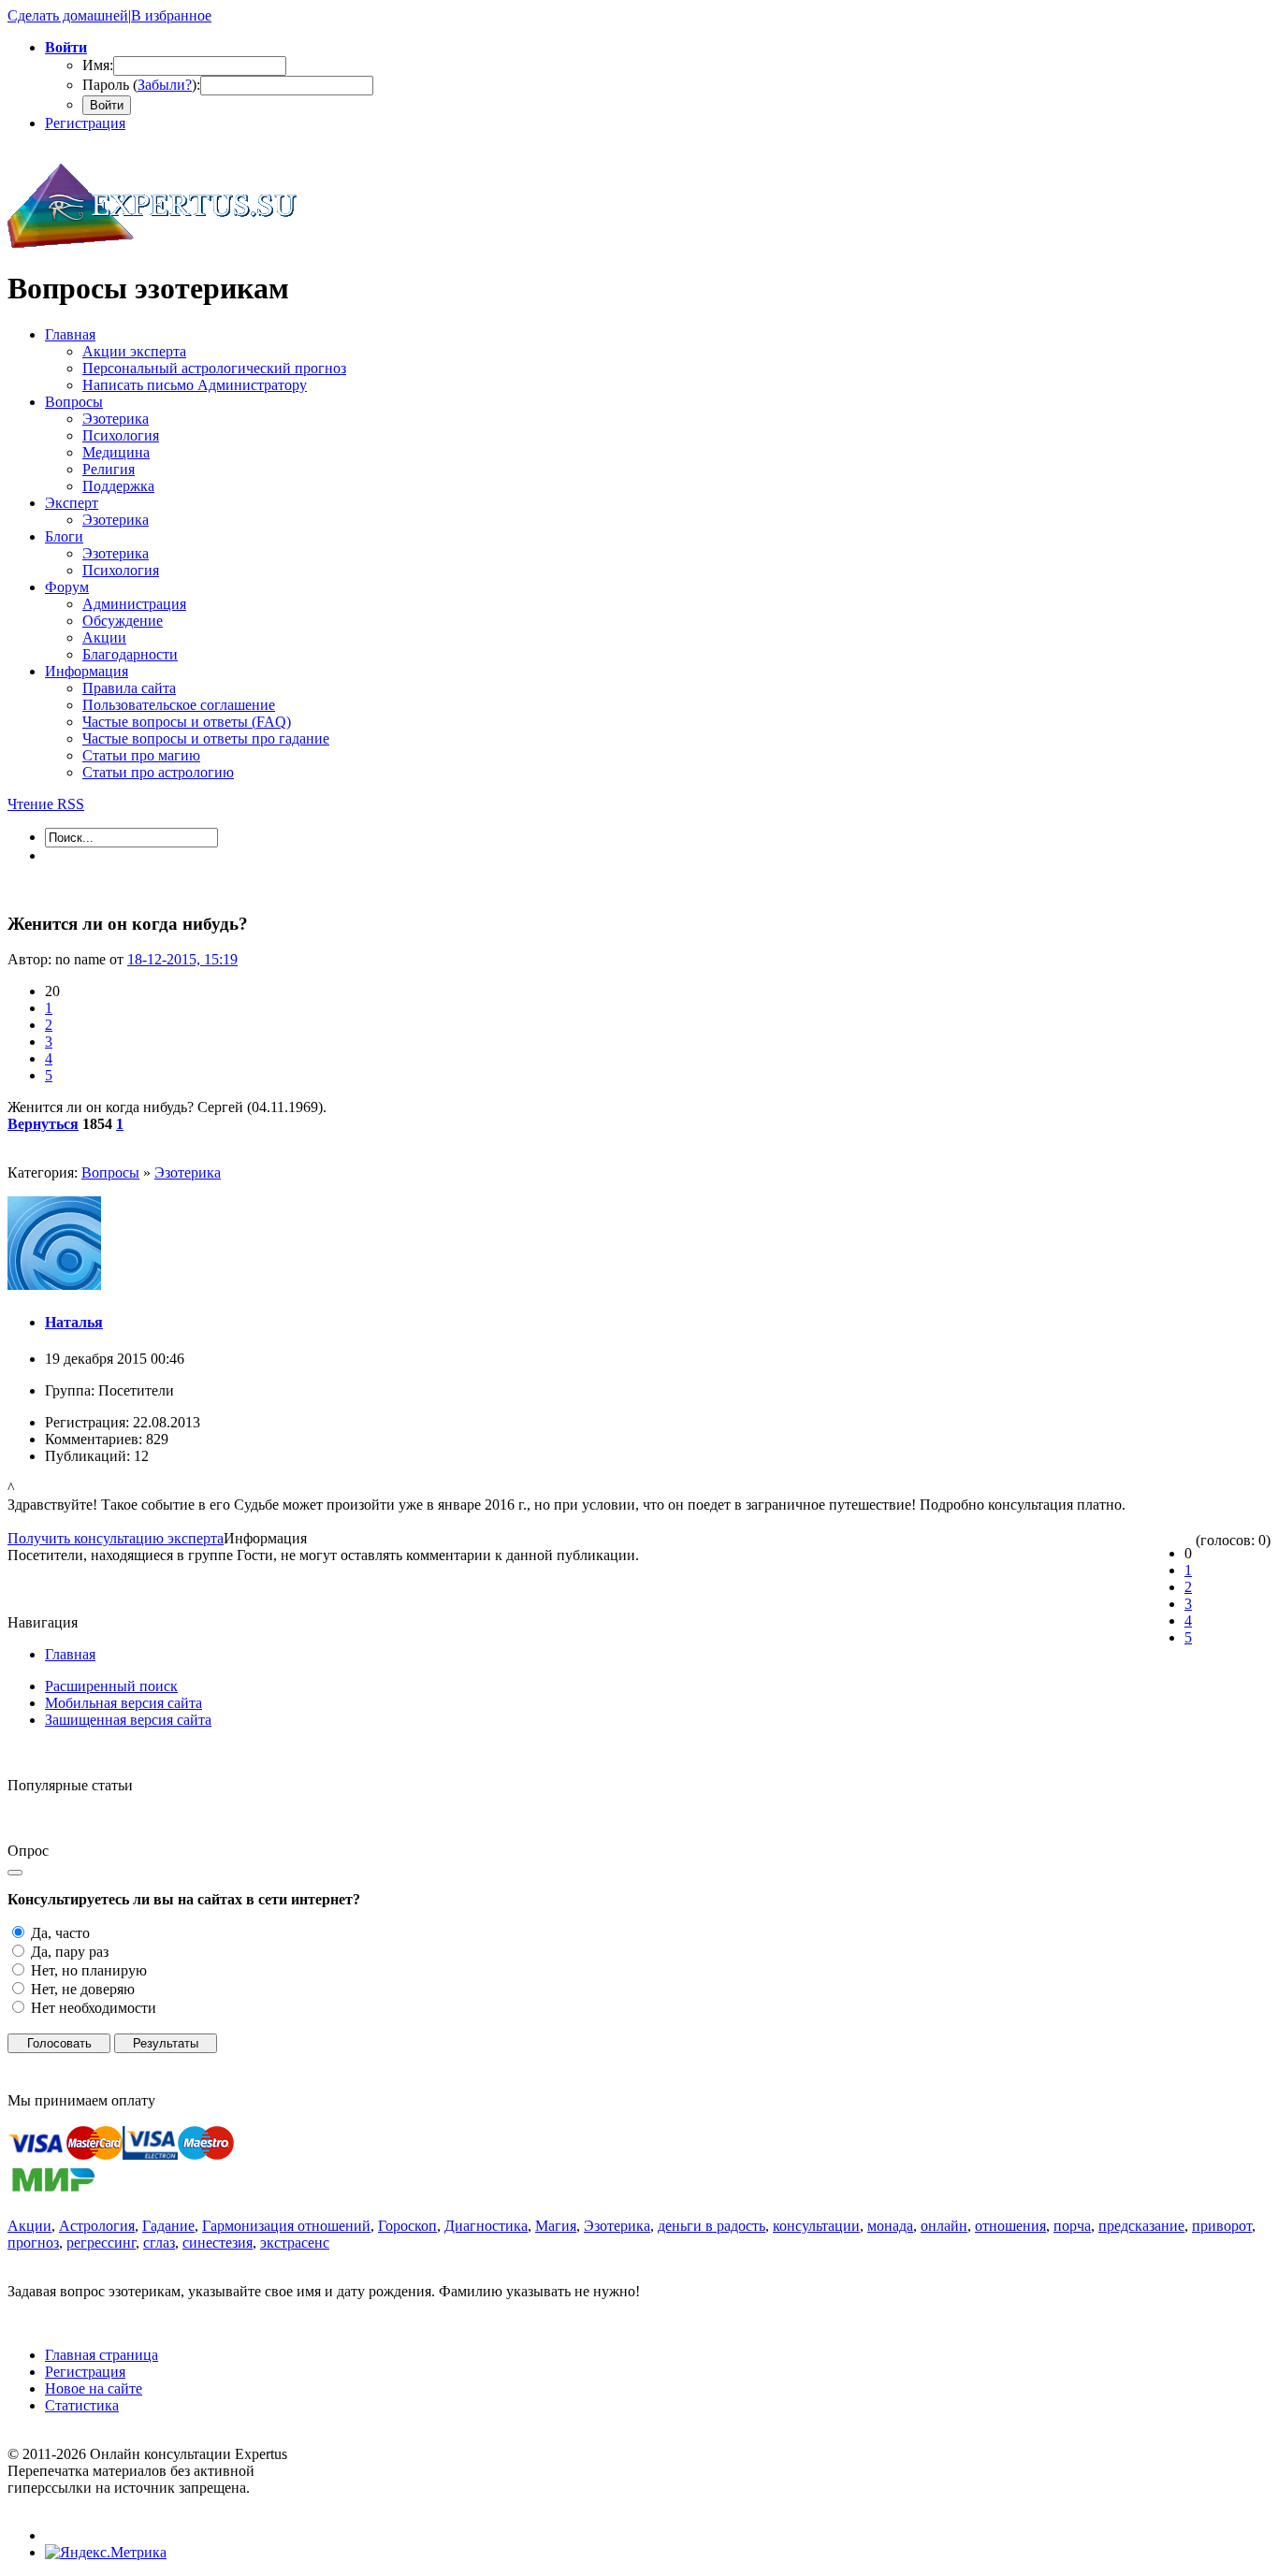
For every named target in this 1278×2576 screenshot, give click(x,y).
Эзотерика (188, 1172)
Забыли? (165, 85)
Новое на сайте (94, 2388)
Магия (556, 2226)
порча (1072, 2226)
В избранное (171, 15)
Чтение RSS (46, 804)
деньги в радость (712, 2226)
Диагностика (486, 2226)
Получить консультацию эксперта (116, 1538)
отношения (1010, 2226)
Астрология (97, 2226)
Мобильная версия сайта (123, 1703)
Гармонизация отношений (286, 2226)
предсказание (1141, 2226)
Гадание (168, 2226)
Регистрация (85, 123)
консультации (816, 2226)
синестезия (218, 2243)
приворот (1222, 2226)
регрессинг (101, 2243)
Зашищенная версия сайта (128, 1720)
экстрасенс (295, 2243)
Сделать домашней (68, 15)
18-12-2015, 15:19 (182, 959)
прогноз (33, 2243)
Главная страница (102, 2355)
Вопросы (110, 1172)
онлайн (944, 2226)
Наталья (74, 1322)
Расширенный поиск (111, 1686)
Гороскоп (407, 2226)
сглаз (159, 2243)
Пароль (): (141, 85)
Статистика (82, 2405)
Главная (70, 1654)
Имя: (98, 65)
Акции (29, 2226)
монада (890, 2226)
